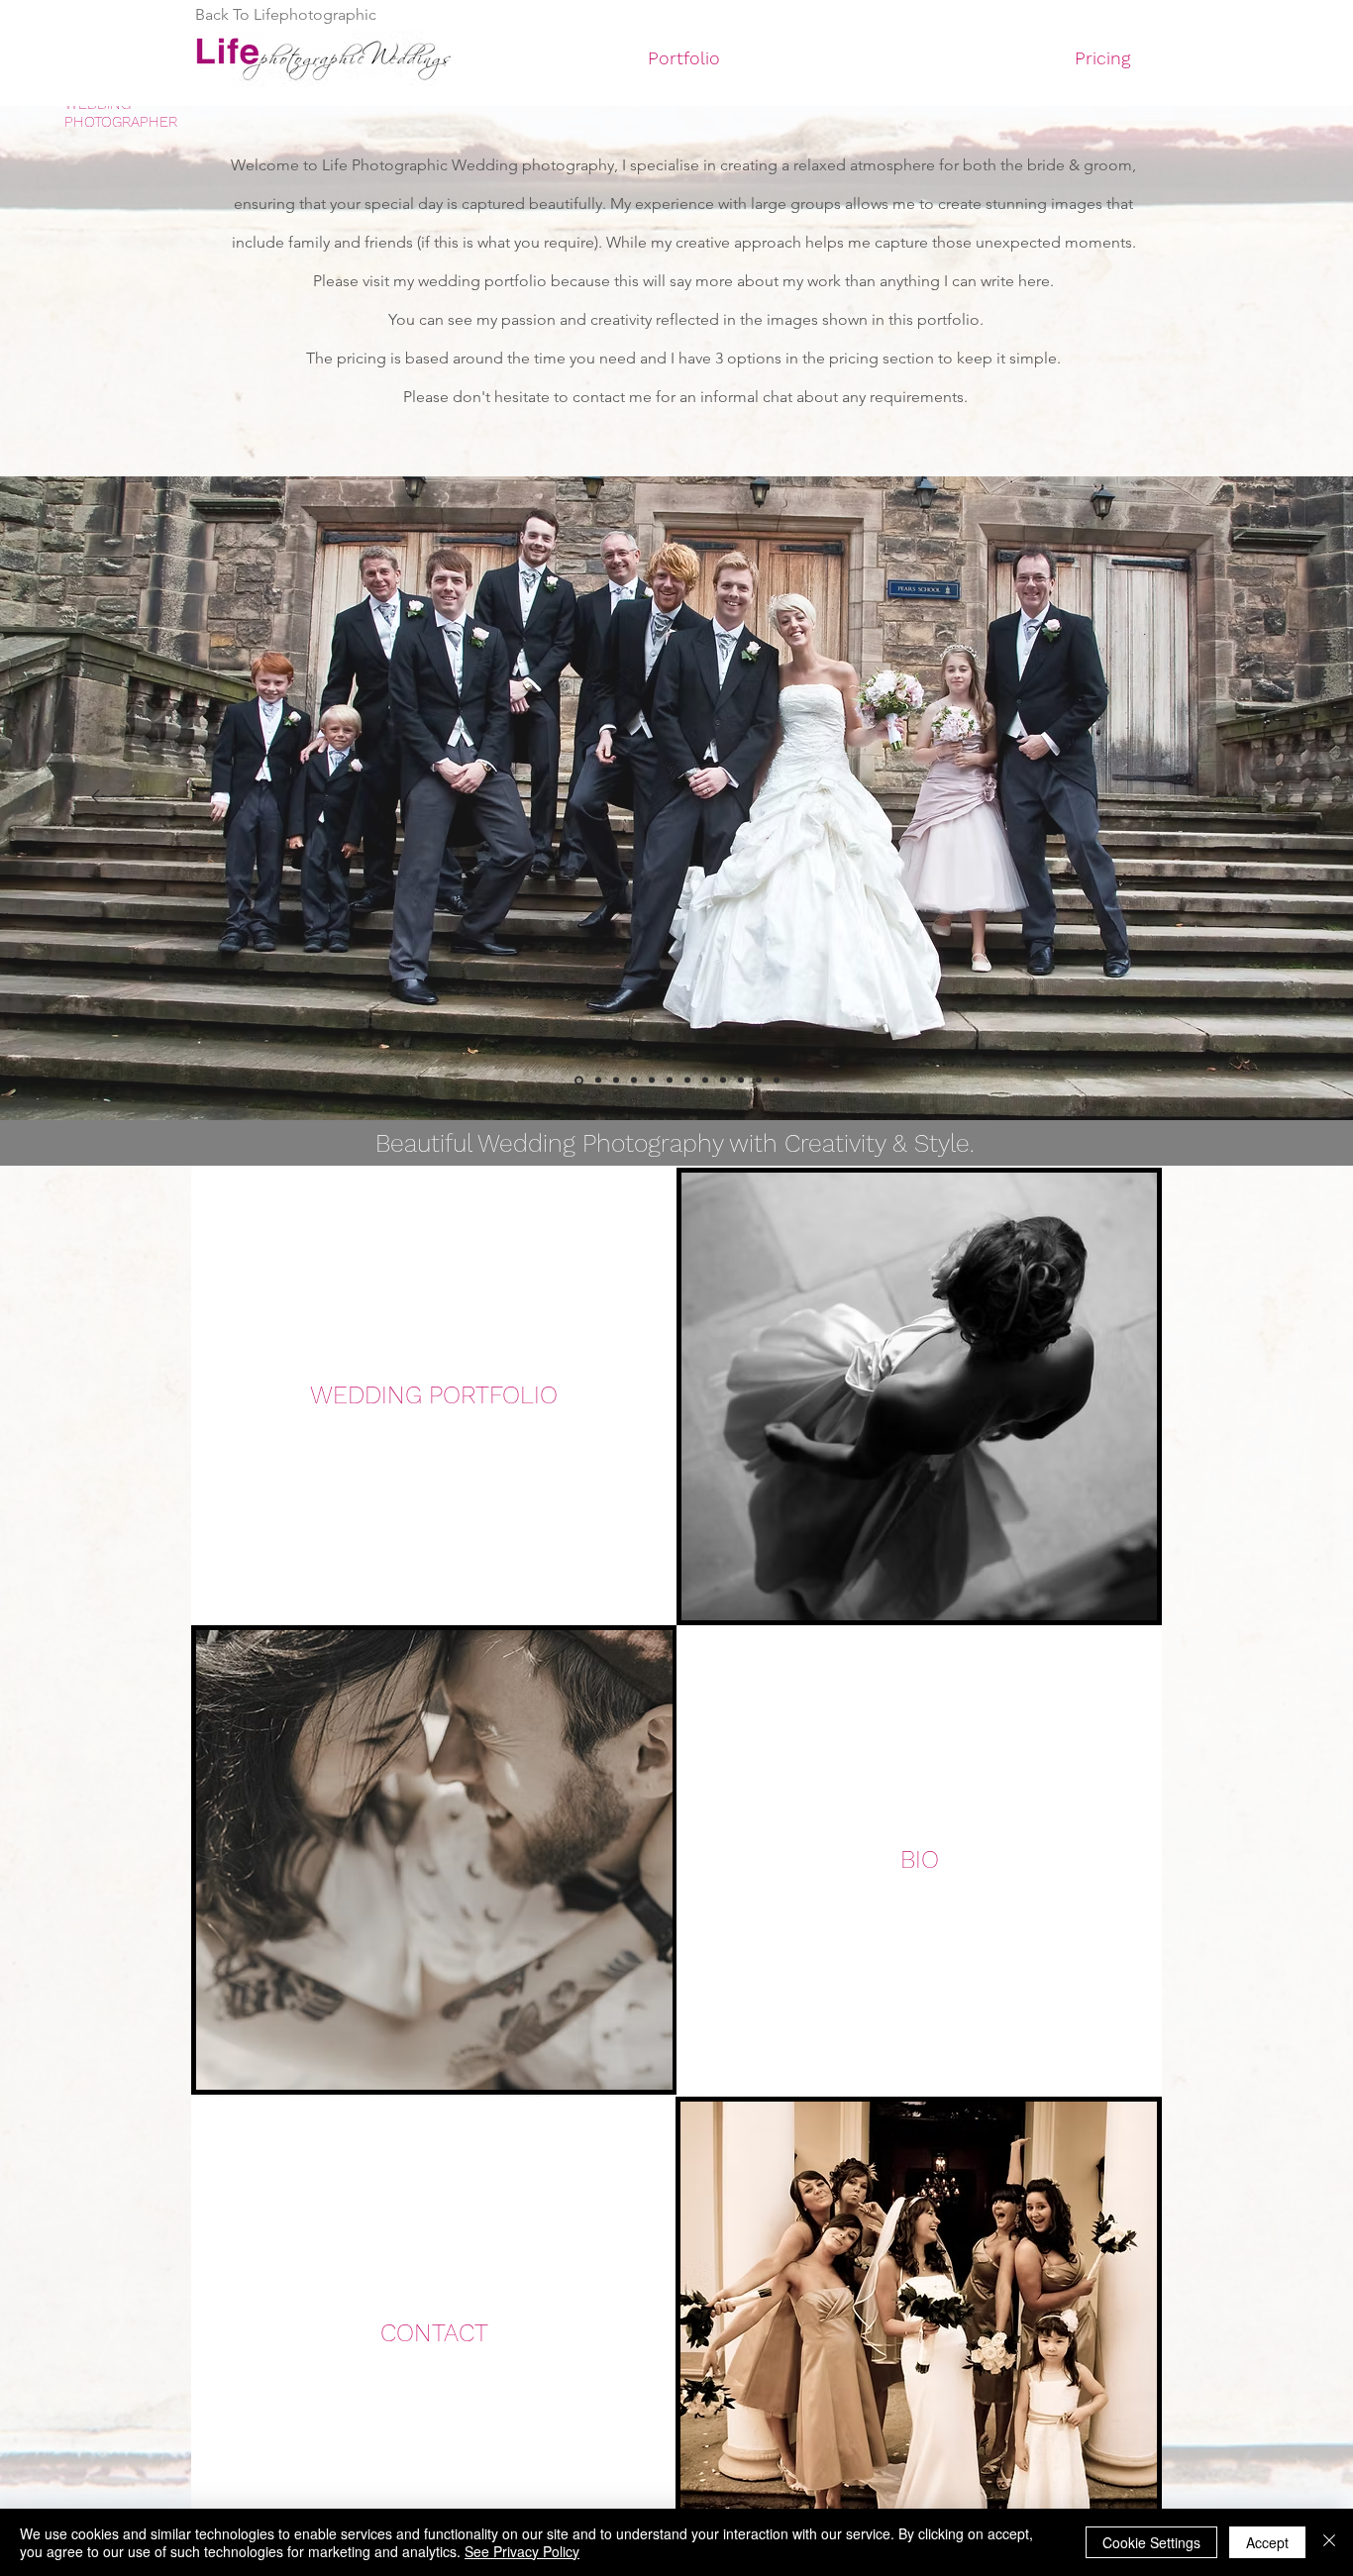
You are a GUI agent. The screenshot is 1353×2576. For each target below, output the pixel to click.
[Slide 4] (652, 1081)
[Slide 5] (687, 1081)
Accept (1267, 2542)
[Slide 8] (616, 1081)
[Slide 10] (741, 1081)
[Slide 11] (759, 1081)
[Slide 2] (579, 1080)
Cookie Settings (1151, 2542)
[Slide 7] (598, 1081)
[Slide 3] (634, 1081)
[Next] (1236, 798)
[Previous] (117, 798)
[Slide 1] (670, 1081)
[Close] (1329, 2542)
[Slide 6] (705, 1081)
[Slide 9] (723, 1081)
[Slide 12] (777, 1081)
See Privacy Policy (522, 2551)
